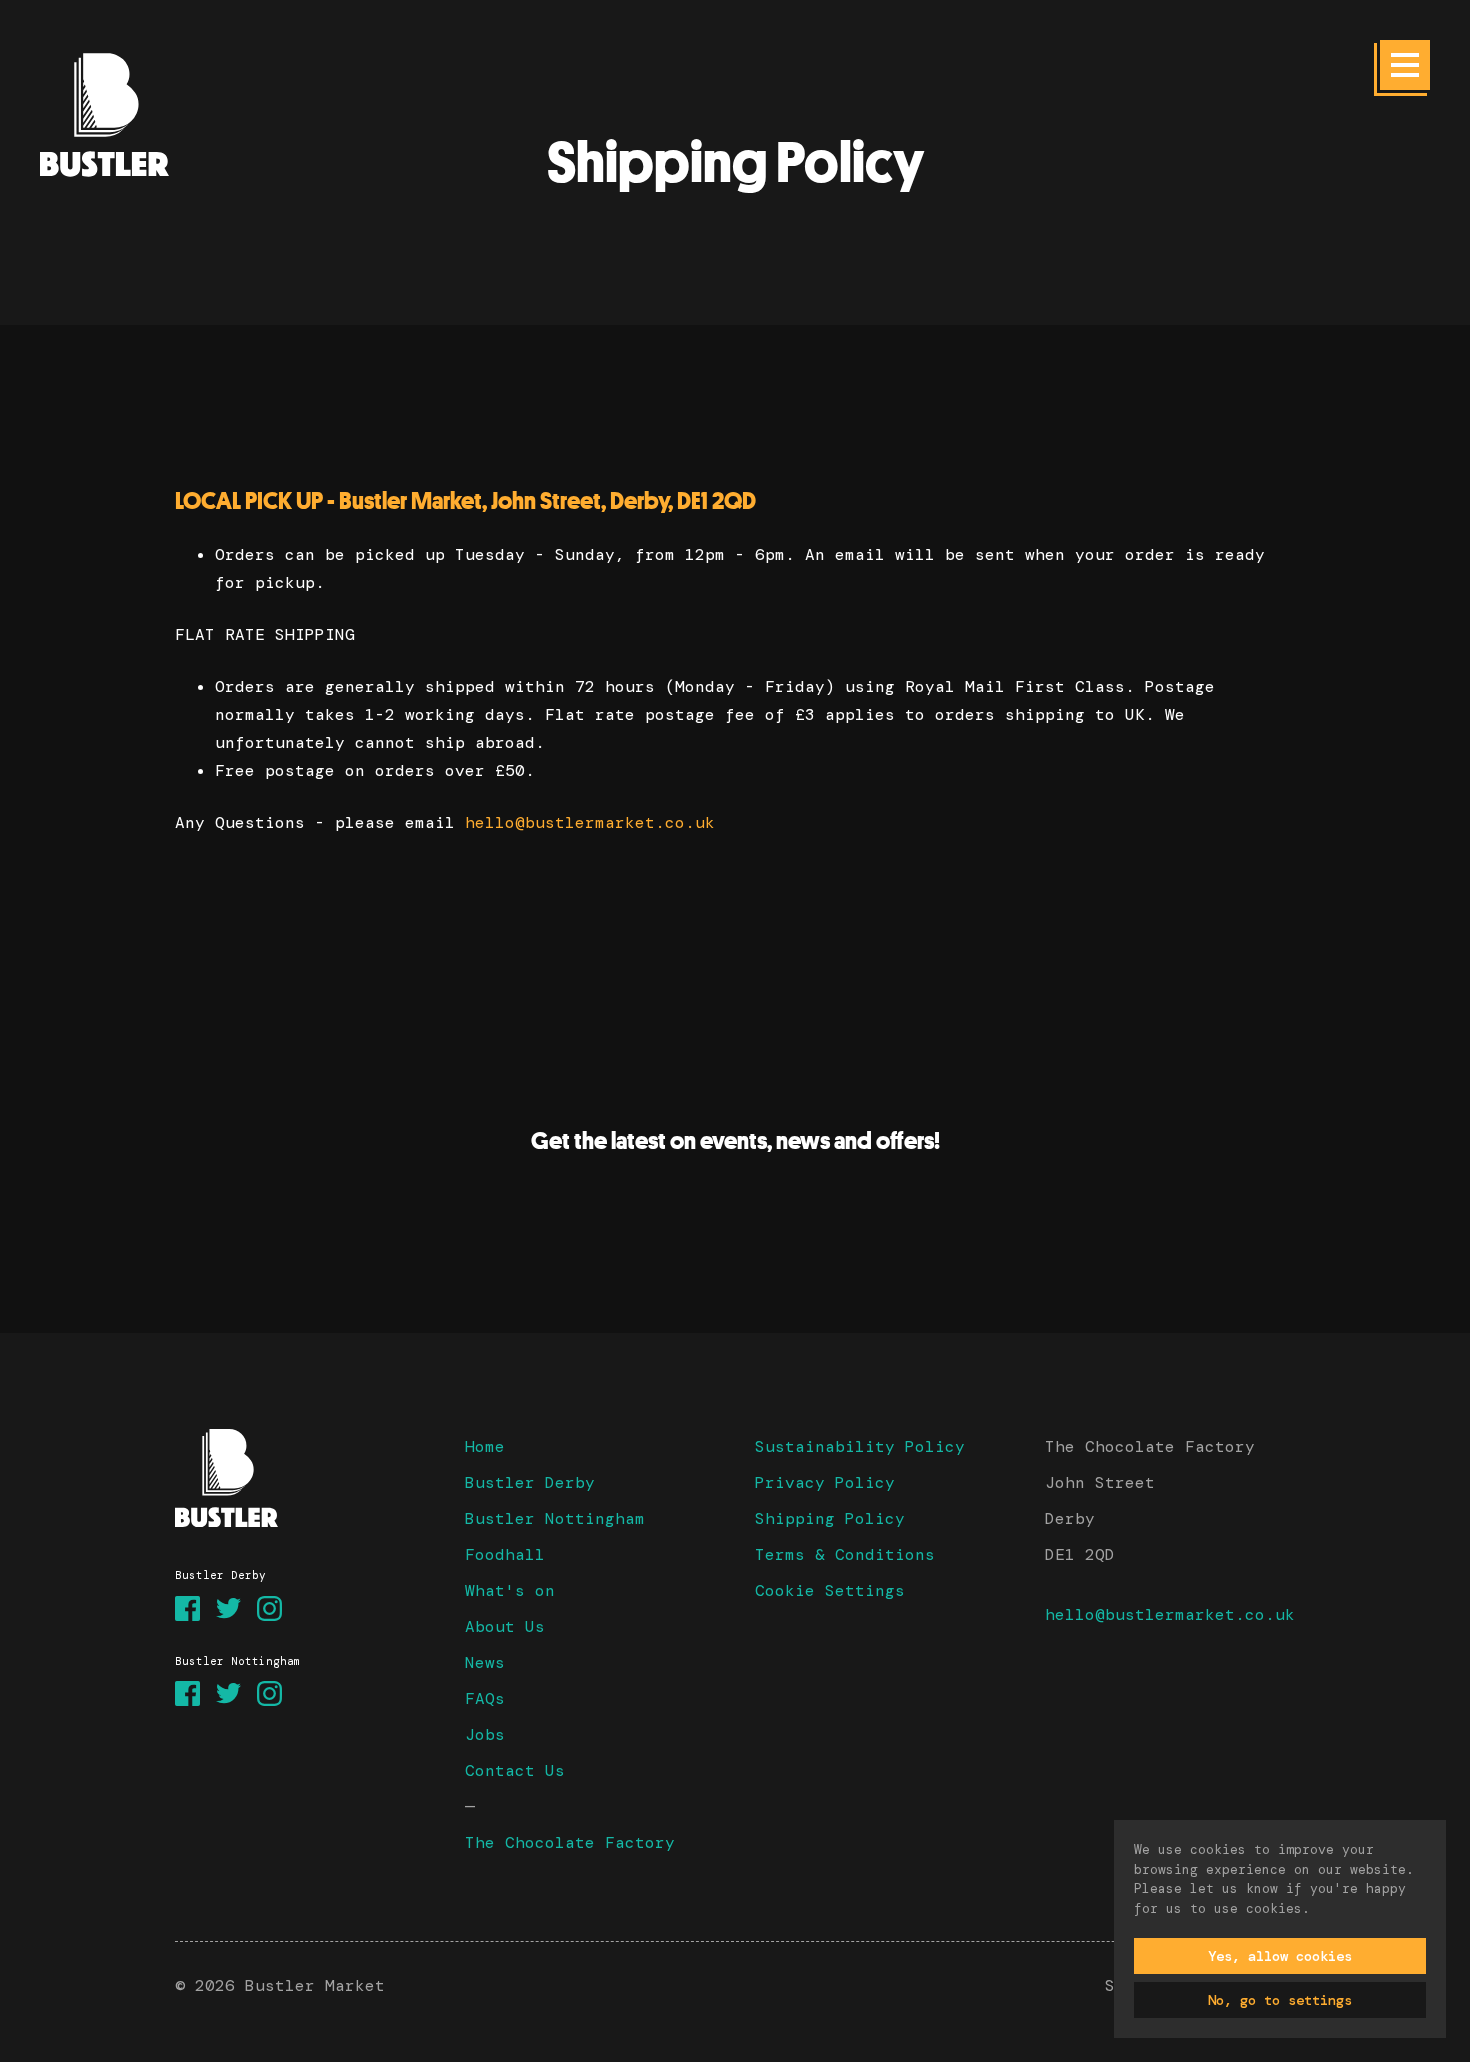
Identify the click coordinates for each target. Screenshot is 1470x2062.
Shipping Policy (830, 1518)
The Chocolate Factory (570, 1842)
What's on (510, 1590)
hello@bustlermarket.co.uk (590, 822)
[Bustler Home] (300, 1478)
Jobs (485, 1734)
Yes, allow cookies (1280, 1956)
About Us (505, 1626)
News (485, 1662)
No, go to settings (1280, 2000)
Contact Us (515, 1770)
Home (485, 1446)
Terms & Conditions (845, 1554)
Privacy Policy (825, 1482)
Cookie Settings (830, 1590)
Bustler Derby (530, 1482)
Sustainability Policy (860, 1446)
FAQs (485, 1698)
